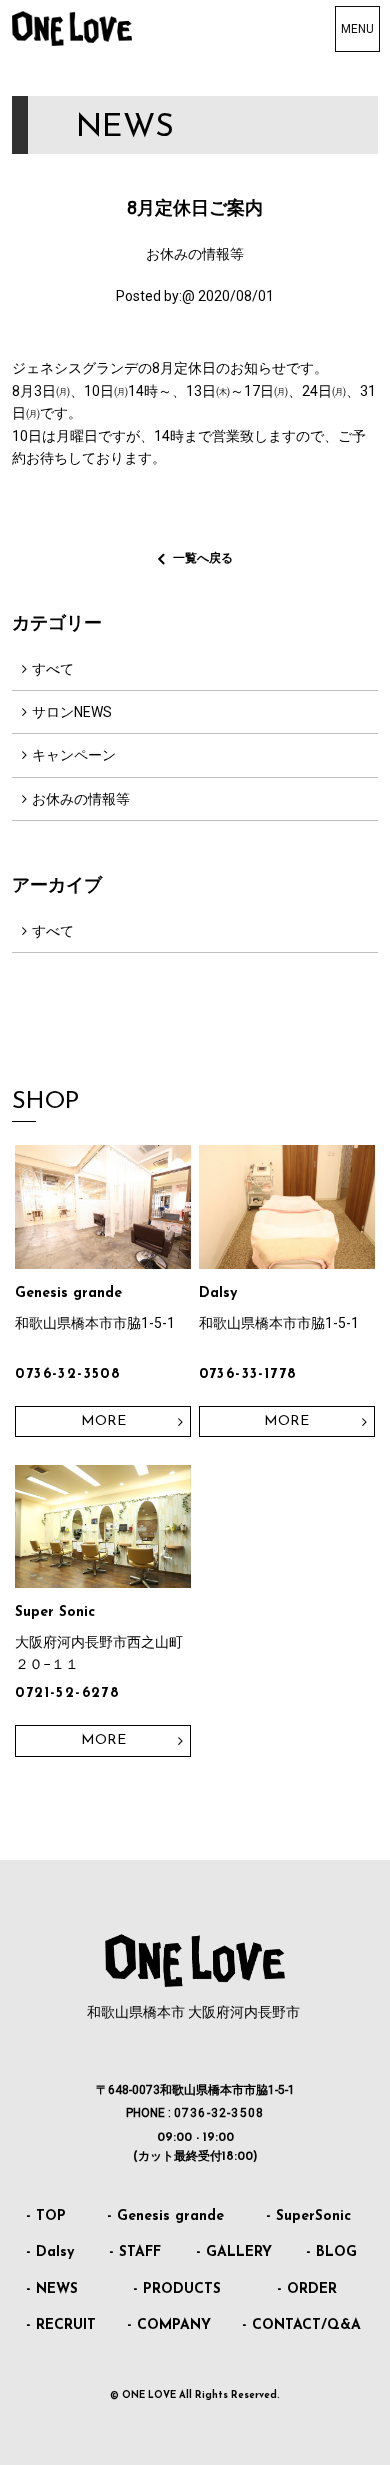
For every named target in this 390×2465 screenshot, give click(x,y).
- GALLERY (234, 2252)
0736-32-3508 (68, 1374)
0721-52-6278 (67, 1693)
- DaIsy (50, 2252)
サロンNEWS (72, 712)
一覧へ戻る (203, 558)
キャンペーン (74, 755)
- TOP (46, 2216)
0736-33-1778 (248, 1374)
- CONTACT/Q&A (301, 2325)
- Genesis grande (165, 2216)
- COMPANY (169, 2325)
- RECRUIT (61, 2325)
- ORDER (307, 2289)
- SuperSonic (308, 2216)
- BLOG (331, 2252)
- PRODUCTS (177, 2289)
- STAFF (135, 2252)
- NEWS (52, 2289)
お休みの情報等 (81, 799)
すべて (53, 669)
